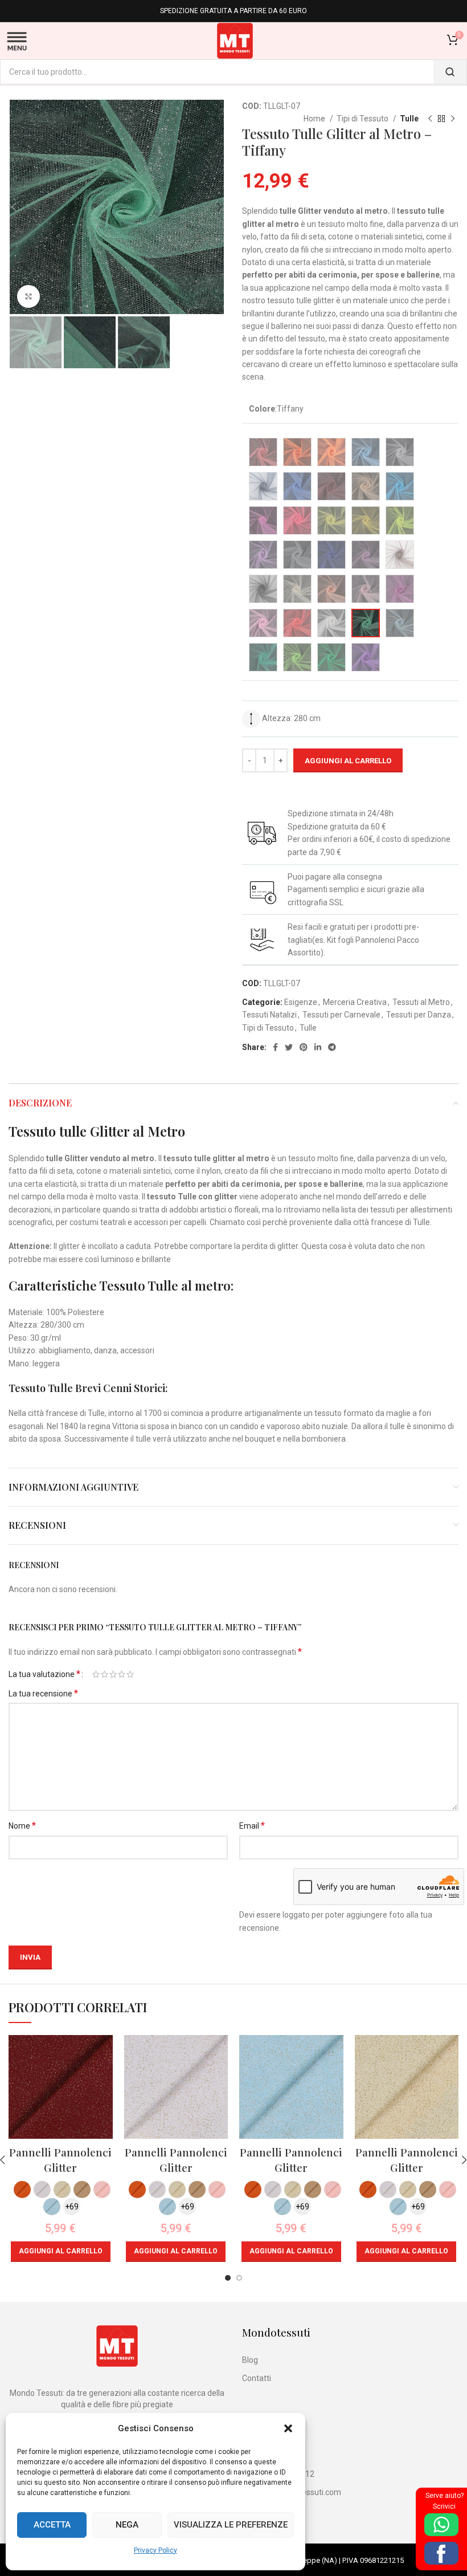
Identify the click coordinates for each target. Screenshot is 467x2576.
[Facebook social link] (275, 1047)
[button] (288, 2428)
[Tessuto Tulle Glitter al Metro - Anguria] (263, 452)
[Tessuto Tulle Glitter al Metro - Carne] (366, 486)
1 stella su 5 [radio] (96, 1674)
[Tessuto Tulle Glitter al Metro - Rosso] (297, 623)
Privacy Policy (155, 2550)
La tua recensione (43, 1693)
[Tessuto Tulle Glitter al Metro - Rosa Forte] (263, 623)
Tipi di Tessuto (363, 119)
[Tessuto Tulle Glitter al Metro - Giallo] (366, 520)
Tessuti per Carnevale (341, 1015)
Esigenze (301, 1002)
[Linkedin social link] (318, 1047)
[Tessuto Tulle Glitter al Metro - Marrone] (400, 555)
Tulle (409, 119)
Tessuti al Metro (421, 1002)
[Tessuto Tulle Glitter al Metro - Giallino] (331, 520)
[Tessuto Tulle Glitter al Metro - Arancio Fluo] (331, 452)
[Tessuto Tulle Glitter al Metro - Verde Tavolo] (331, 657)
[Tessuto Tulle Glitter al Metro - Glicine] (263, 555)
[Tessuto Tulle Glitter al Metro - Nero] (263, 589)
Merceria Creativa (355, 1002)
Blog (250, 2360)
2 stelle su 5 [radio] (105, 1674)
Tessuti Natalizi (269, 1015)
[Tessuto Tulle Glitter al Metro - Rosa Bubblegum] (400, 589)
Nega (127, 2525)
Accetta (52, 2525)
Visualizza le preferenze (231, 2525)
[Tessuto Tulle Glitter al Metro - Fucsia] (263, 520)
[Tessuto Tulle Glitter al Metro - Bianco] (400, 452)
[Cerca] (450, 72)
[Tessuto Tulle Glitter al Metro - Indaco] (331, 555)
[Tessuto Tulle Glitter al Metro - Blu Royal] (297, 486)
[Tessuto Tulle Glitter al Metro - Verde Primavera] (297, 657)
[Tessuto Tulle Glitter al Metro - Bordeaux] (331, 486)
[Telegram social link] (332, 1047)
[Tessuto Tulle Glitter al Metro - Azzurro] (366, 452)
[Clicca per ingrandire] (28, 296)
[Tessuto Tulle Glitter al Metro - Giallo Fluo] (400, 520)
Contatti (257, 2378)
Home (315, 119)
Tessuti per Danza (419, 1015)
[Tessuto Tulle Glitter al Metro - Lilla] (366, 555)
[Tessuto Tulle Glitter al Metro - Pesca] (331, 589)
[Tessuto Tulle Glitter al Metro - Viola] (366, 657)
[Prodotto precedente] (430, 119)
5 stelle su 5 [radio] (130, 1674)
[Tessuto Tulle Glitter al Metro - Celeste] (400, 623)
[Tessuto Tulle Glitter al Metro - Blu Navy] (263, 486)
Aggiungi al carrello (348, 761)
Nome (22, 1826)
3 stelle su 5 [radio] (113, 1674)
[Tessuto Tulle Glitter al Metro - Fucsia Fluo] (297, 520)
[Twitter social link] (289, 1047)
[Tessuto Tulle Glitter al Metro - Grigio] (297, 555)
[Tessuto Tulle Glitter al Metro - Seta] (331, 623)
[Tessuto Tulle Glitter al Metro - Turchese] (400, 486)
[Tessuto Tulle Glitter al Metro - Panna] (297, 589)
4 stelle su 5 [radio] (122, 1674)
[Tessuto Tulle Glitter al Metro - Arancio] (297, 452)
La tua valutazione (44, 1674)
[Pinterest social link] (304, 1047)
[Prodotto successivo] (453, 119)
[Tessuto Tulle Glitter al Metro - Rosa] (366, 589)
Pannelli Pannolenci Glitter (60, 2160)
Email (252, 1826)
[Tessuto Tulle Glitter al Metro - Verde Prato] (263, 657)
